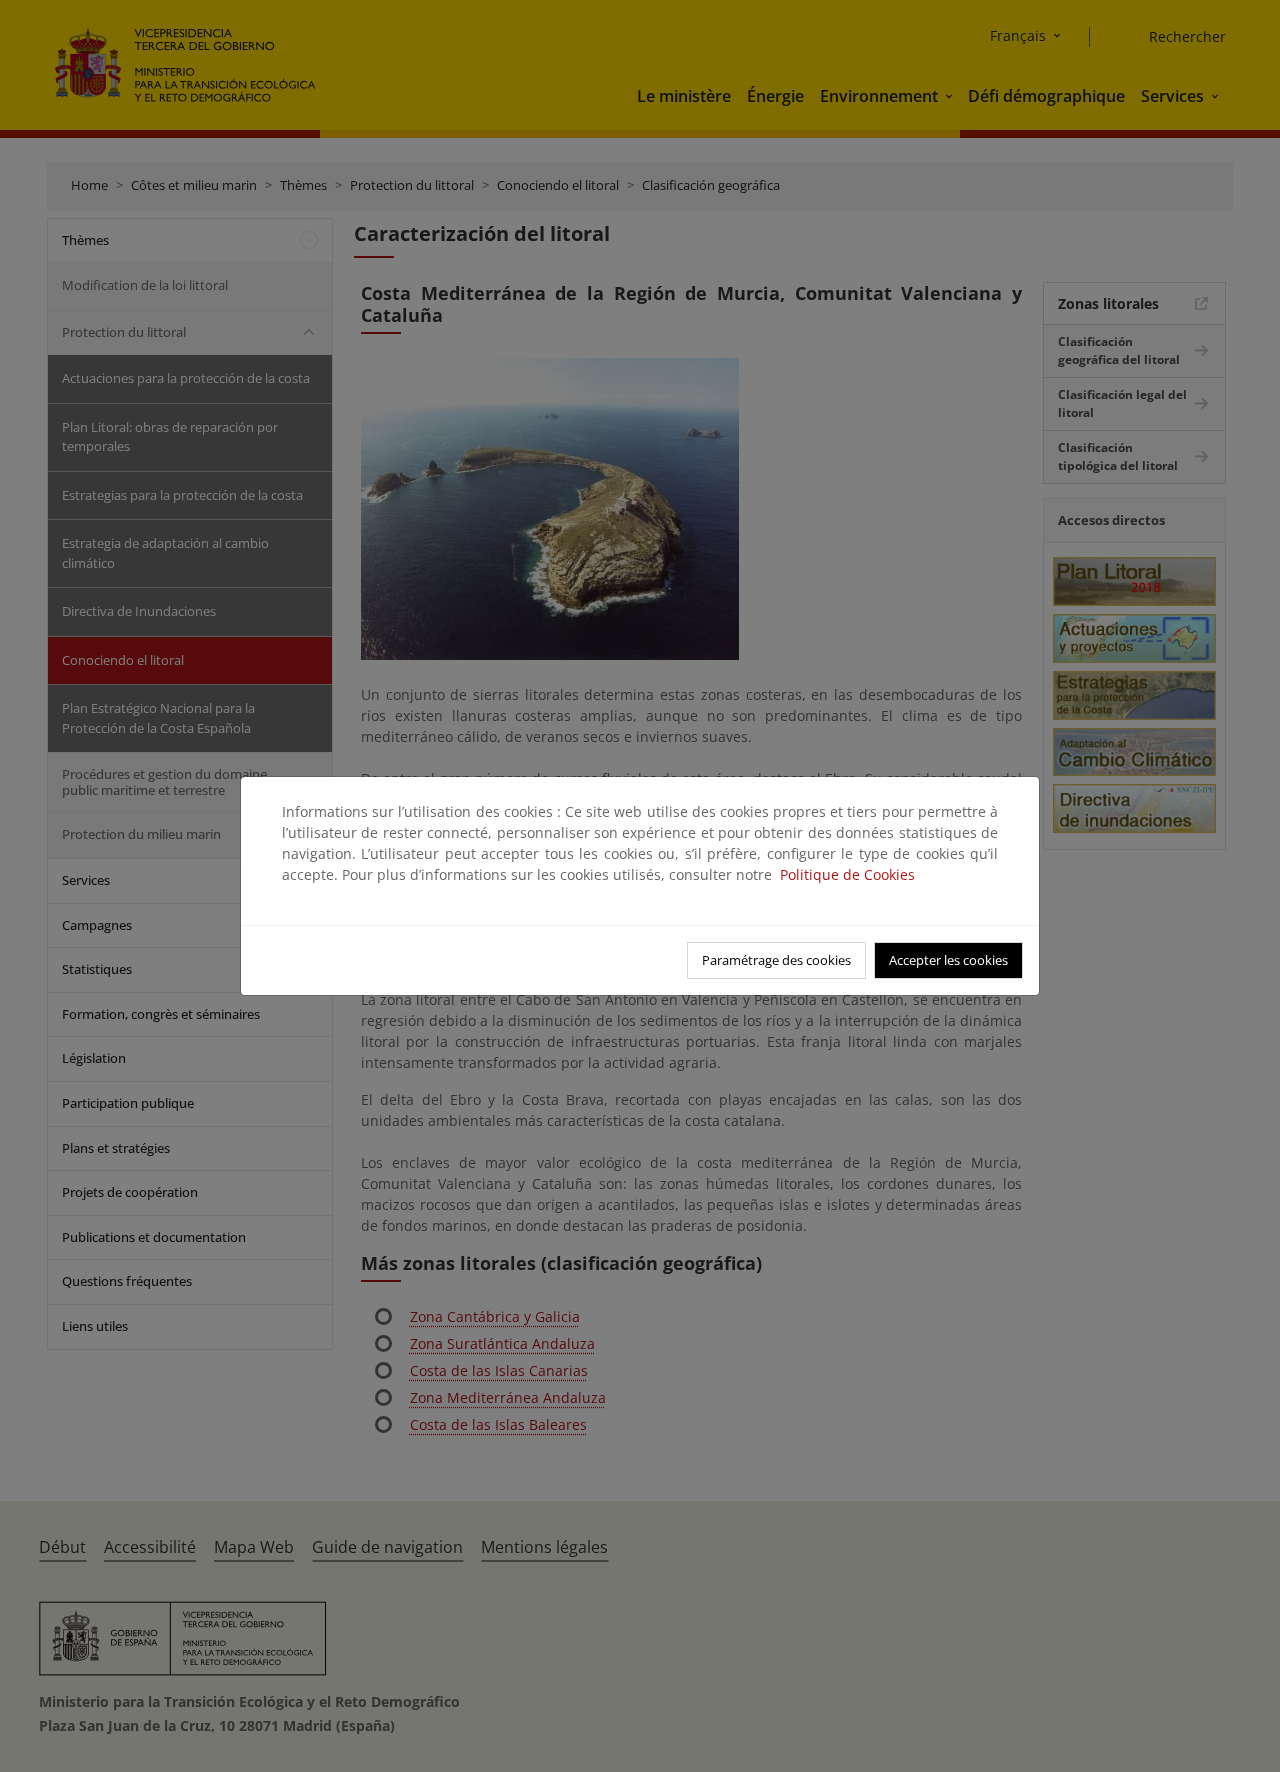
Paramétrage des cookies (776, 960)
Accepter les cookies (948, 960)
